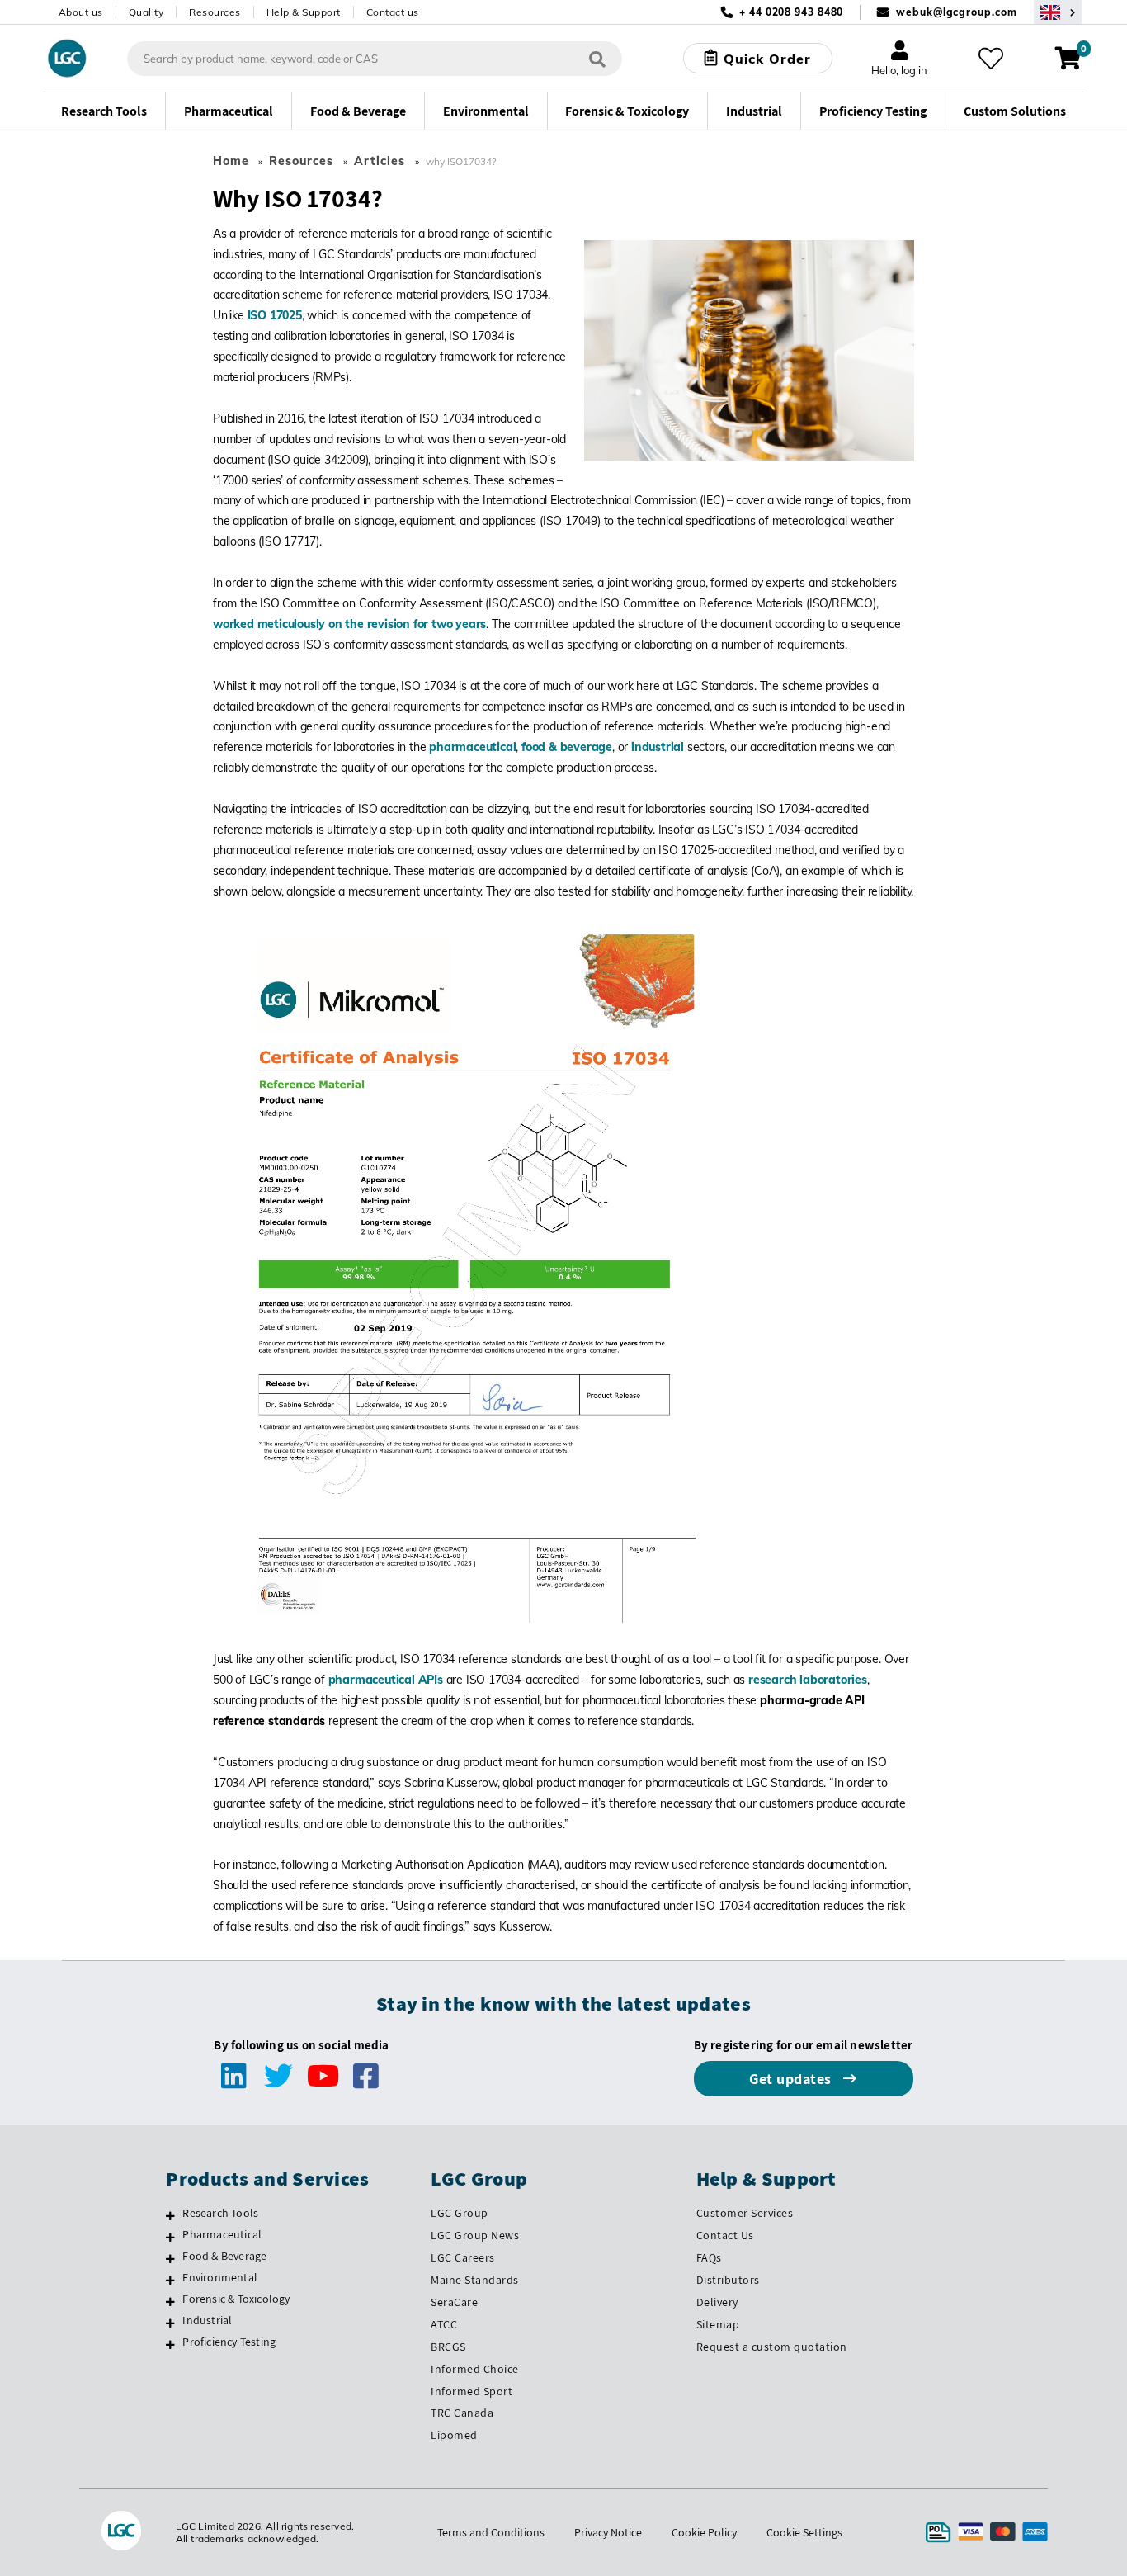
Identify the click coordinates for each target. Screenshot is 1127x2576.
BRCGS (448, 2347)
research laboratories (808, 1680)
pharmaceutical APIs (386, 1680)
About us (81, 12)
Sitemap (718, 2324)
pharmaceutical (472, 747)
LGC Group (460, 2213)
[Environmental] (170, 2280)
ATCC (444, 2324)
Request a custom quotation (772, 2347)
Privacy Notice (608, 2532)
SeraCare (454, 2302)
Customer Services (745, 2213)
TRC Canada (462, 2413)
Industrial (207, 2320)
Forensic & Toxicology (236, 2299)
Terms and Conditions (491, 2532)
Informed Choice (475, 2369)
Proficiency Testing (229, 2342)
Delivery (717, 2302)
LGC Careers (463, 2257)
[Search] (597, 58)
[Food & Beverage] (170, 2258)
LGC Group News (475, 2235)
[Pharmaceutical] (170, 2237)
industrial (658, 747)
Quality (146, 12)
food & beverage (567, 747)
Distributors (728, 2280)
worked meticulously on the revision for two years (349, 624)
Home (231, 161)
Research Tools (220, 2213)
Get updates (792, 2079)
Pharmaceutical (222, 2234)
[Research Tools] (170, 2215)
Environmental (220, 2277)
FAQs (709, 2257)
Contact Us (725, 2235)
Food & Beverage (224, 2256)
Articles (380, 161)
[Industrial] (170, 2323)
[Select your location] (1058, 12)
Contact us (393, 12)
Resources (215, 12)
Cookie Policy (704, 2532)
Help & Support (304, 12)
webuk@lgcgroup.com (956, 12)
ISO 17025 (275, 315)
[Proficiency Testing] (170, 2344)
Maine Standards (475, 2280)
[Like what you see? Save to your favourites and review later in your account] (991, 59)
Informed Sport (472, 2391)
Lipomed (454, 2435)
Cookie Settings (804, 2532)
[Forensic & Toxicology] (170, 2301)
